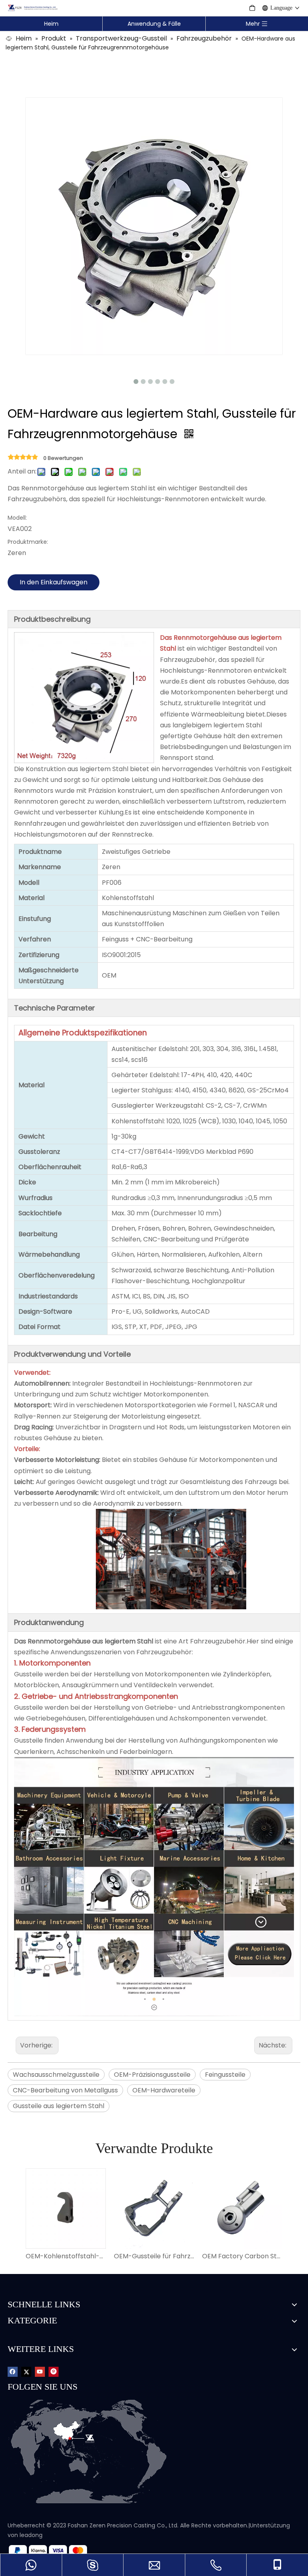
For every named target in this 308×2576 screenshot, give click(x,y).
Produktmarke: (28, 542)
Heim (51, 24)
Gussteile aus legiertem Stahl (59, 2106)
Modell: (17, 518)
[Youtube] (40, 2371)
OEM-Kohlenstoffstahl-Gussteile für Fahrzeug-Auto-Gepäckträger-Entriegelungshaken (66, 2256)
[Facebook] (13, 2371)
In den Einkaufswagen (54, 582)
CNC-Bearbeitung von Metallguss (65, 2090)
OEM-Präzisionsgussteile (152, 2075)
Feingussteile (225, 2075)
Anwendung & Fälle (154, 24)
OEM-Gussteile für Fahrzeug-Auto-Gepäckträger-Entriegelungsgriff (154, 2256)
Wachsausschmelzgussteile (56, 2075)
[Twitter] (26, 2371)
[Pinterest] (54, 2371)
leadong (31, 2535)
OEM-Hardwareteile (164, 2090)
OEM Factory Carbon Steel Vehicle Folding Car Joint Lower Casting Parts (242, 2256)
